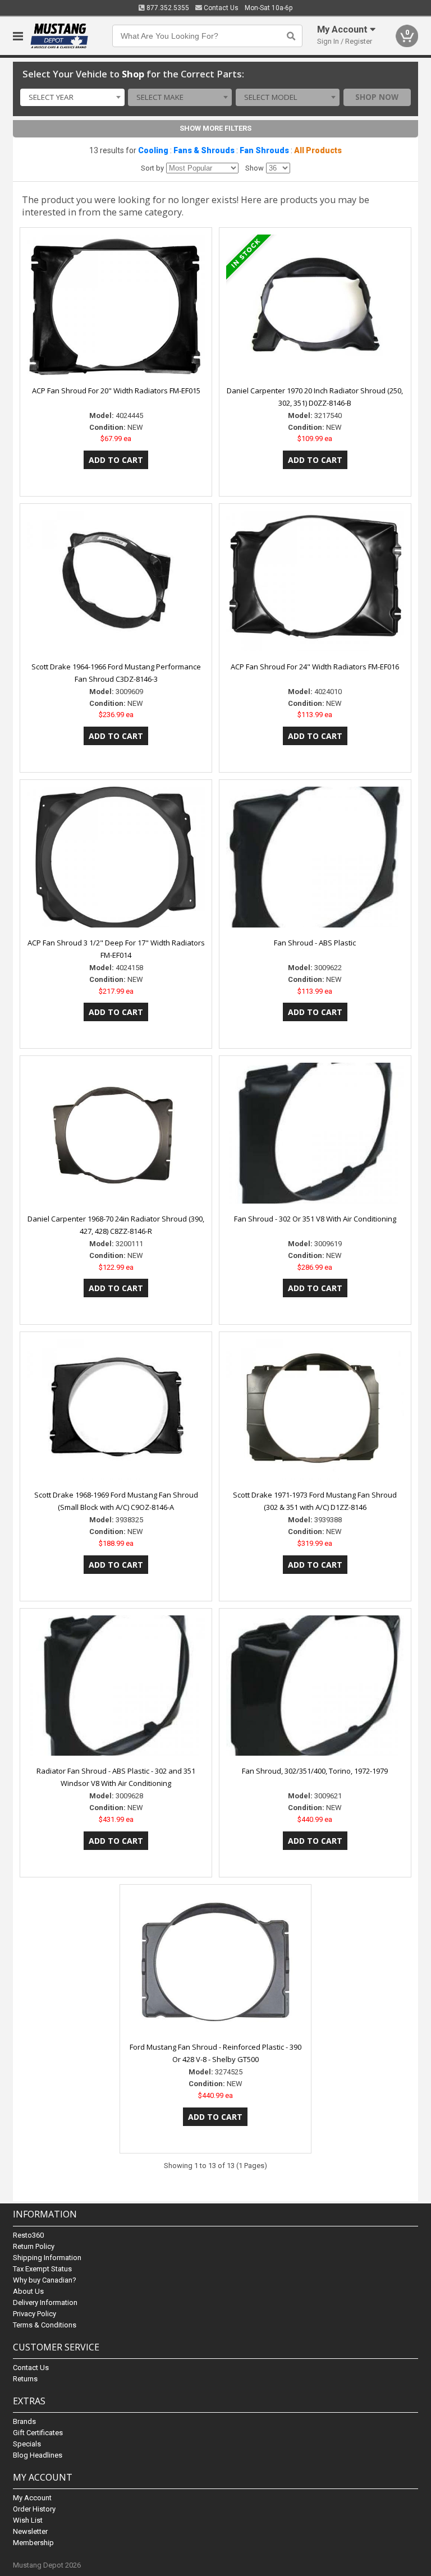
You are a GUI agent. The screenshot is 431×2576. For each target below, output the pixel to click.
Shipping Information (47, 2258)
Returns (25, 2379)
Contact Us (220, 8)
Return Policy (34, 2246)
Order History (34, 2509)
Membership (33, 2543)
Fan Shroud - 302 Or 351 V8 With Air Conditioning (315, 1219)
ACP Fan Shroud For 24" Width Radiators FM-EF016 (315, 667)
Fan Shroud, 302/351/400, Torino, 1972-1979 (315, 1771)
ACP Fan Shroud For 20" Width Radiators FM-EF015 (116, 391)
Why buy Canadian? (45, 2280)
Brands (24, 2421)
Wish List (28, 2520)
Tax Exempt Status (42, 2269)
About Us (28, 2291)
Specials (27, 2444)
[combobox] (72, 98)
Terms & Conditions (45, 2325)
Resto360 (28, 2235)
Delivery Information (45, 2302)
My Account (32, 2498)
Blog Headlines (38, 2455)
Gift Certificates (38, 2433)
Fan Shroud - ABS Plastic (315, 943)
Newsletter (30, 2531)
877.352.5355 (167, 8)
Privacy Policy (35, 2314)
